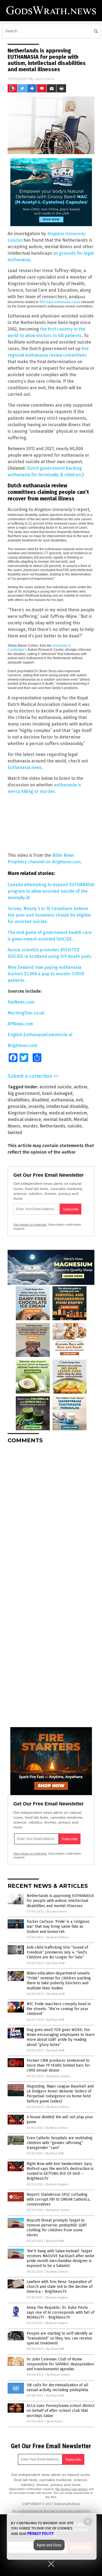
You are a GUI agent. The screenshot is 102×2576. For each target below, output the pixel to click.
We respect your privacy (72, 2489)
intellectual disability (67, 1106)
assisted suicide (55, 1087)
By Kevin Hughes (57, 2184)
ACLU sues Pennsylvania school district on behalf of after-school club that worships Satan (61, 2411)
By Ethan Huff (56, 1963)
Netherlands (52, 1126)
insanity (36, 1106)
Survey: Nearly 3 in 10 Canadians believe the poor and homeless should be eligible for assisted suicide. (49, 915)
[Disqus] (51, 1516)
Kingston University (27, 1113)
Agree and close (49, 2545)
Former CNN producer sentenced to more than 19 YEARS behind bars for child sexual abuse (58, 2065)
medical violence (24, 1119)
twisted (15, 1133)
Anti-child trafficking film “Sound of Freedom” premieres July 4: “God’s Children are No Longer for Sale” (57, 1952)
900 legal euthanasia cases (60, 302)
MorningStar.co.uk (26, 1013)
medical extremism (68, 1113)
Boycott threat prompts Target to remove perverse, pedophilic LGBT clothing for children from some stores (57, 2228)
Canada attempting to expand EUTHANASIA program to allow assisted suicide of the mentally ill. (51, 891)
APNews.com (20, 1024)
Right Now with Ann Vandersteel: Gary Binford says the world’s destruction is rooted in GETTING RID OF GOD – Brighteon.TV (60, 2171)
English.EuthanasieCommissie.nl (40, 1035)
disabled (40, 1100)
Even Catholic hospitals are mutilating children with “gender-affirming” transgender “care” (60, 2143)
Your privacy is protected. (30, 1225)
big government (24, 1093)
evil (79, 1100)
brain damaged (57, 1093)
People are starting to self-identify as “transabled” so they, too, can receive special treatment (60, 2338)
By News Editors (58, 1937)
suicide (75, 1126)
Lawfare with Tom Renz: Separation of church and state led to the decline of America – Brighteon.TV (60, 2287)
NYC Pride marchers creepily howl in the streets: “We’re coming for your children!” (59, 2009)
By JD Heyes (55, 2421)
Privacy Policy (41, 2534)
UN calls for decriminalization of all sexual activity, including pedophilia (58, 2387)
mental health (57, 1119)
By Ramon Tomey (58, 2076)
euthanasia (62, 1100)
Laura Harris (44, 79)
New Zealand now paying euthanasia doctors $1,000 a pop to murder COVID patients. (46, 974)
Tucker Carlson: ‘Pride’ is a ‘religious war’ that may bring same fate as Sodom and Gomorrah (58, 1926)
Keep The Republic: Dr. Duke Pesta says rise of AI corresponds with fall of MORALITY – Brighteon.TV (61, 2312)
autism (81, 1087)
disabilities (18, 1100)
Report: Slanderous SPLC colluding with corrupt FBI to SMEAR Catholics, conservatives (58, 2199)
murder (30, 1126)
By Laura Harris (57, 1912)
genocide (17, 1106)
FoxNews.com (21, 1002)
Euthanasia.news (25, 767)
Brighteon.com (22, 1046)
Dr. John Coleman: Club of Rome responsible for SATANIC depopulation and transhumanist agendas (60, 2364)
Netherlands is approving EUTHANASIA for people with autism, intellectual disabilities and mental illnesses (60, 1901)
